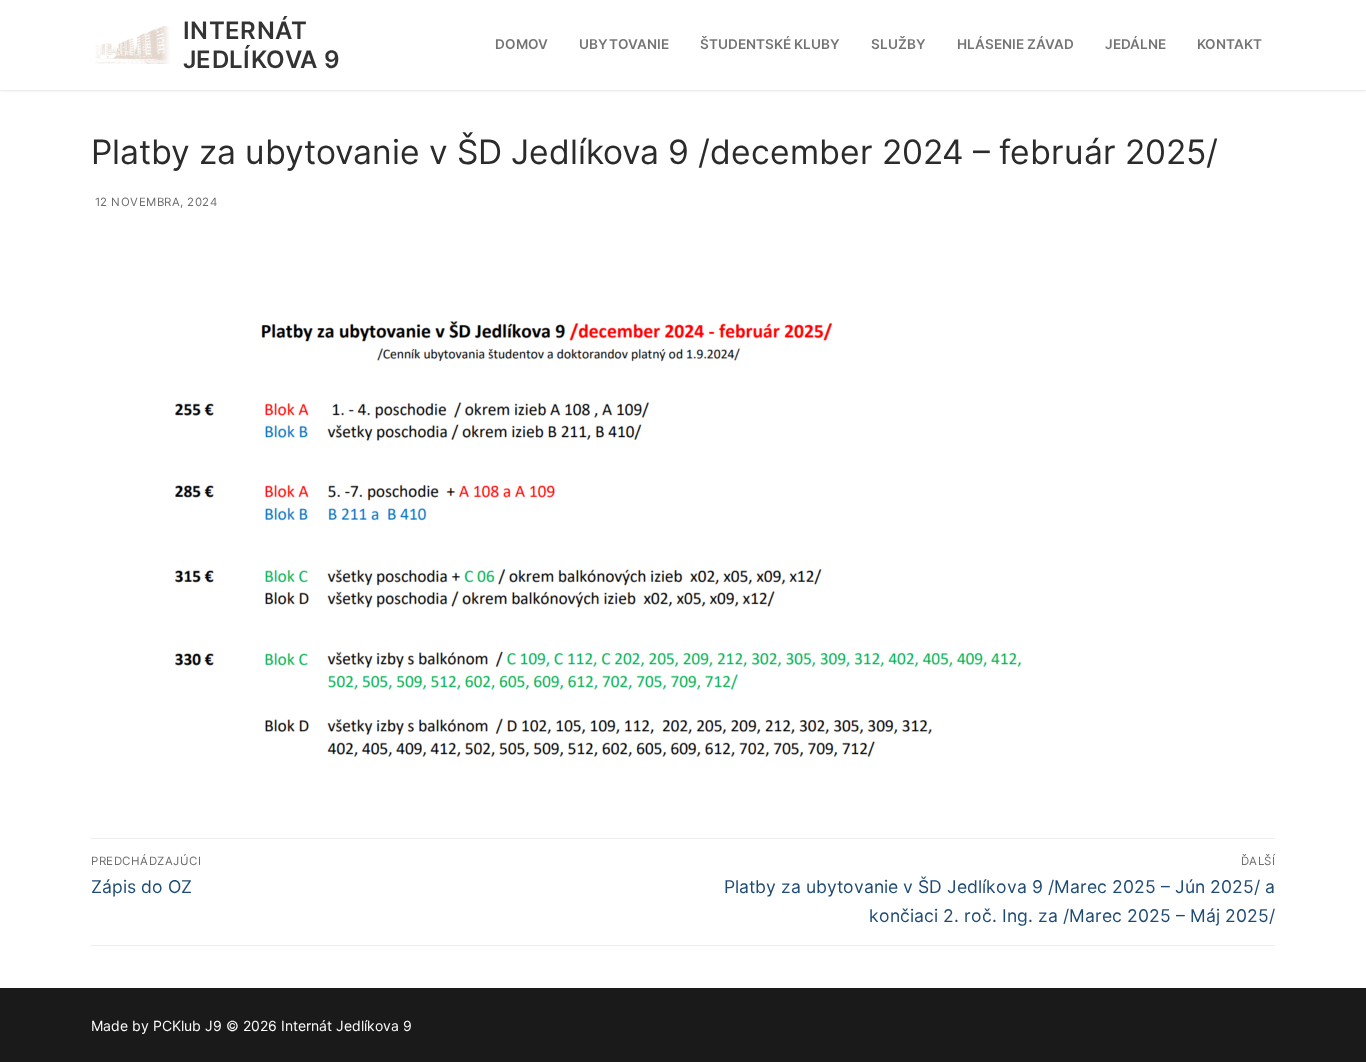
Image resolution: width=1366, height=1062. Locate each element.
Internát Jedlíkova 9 (261, 45)
